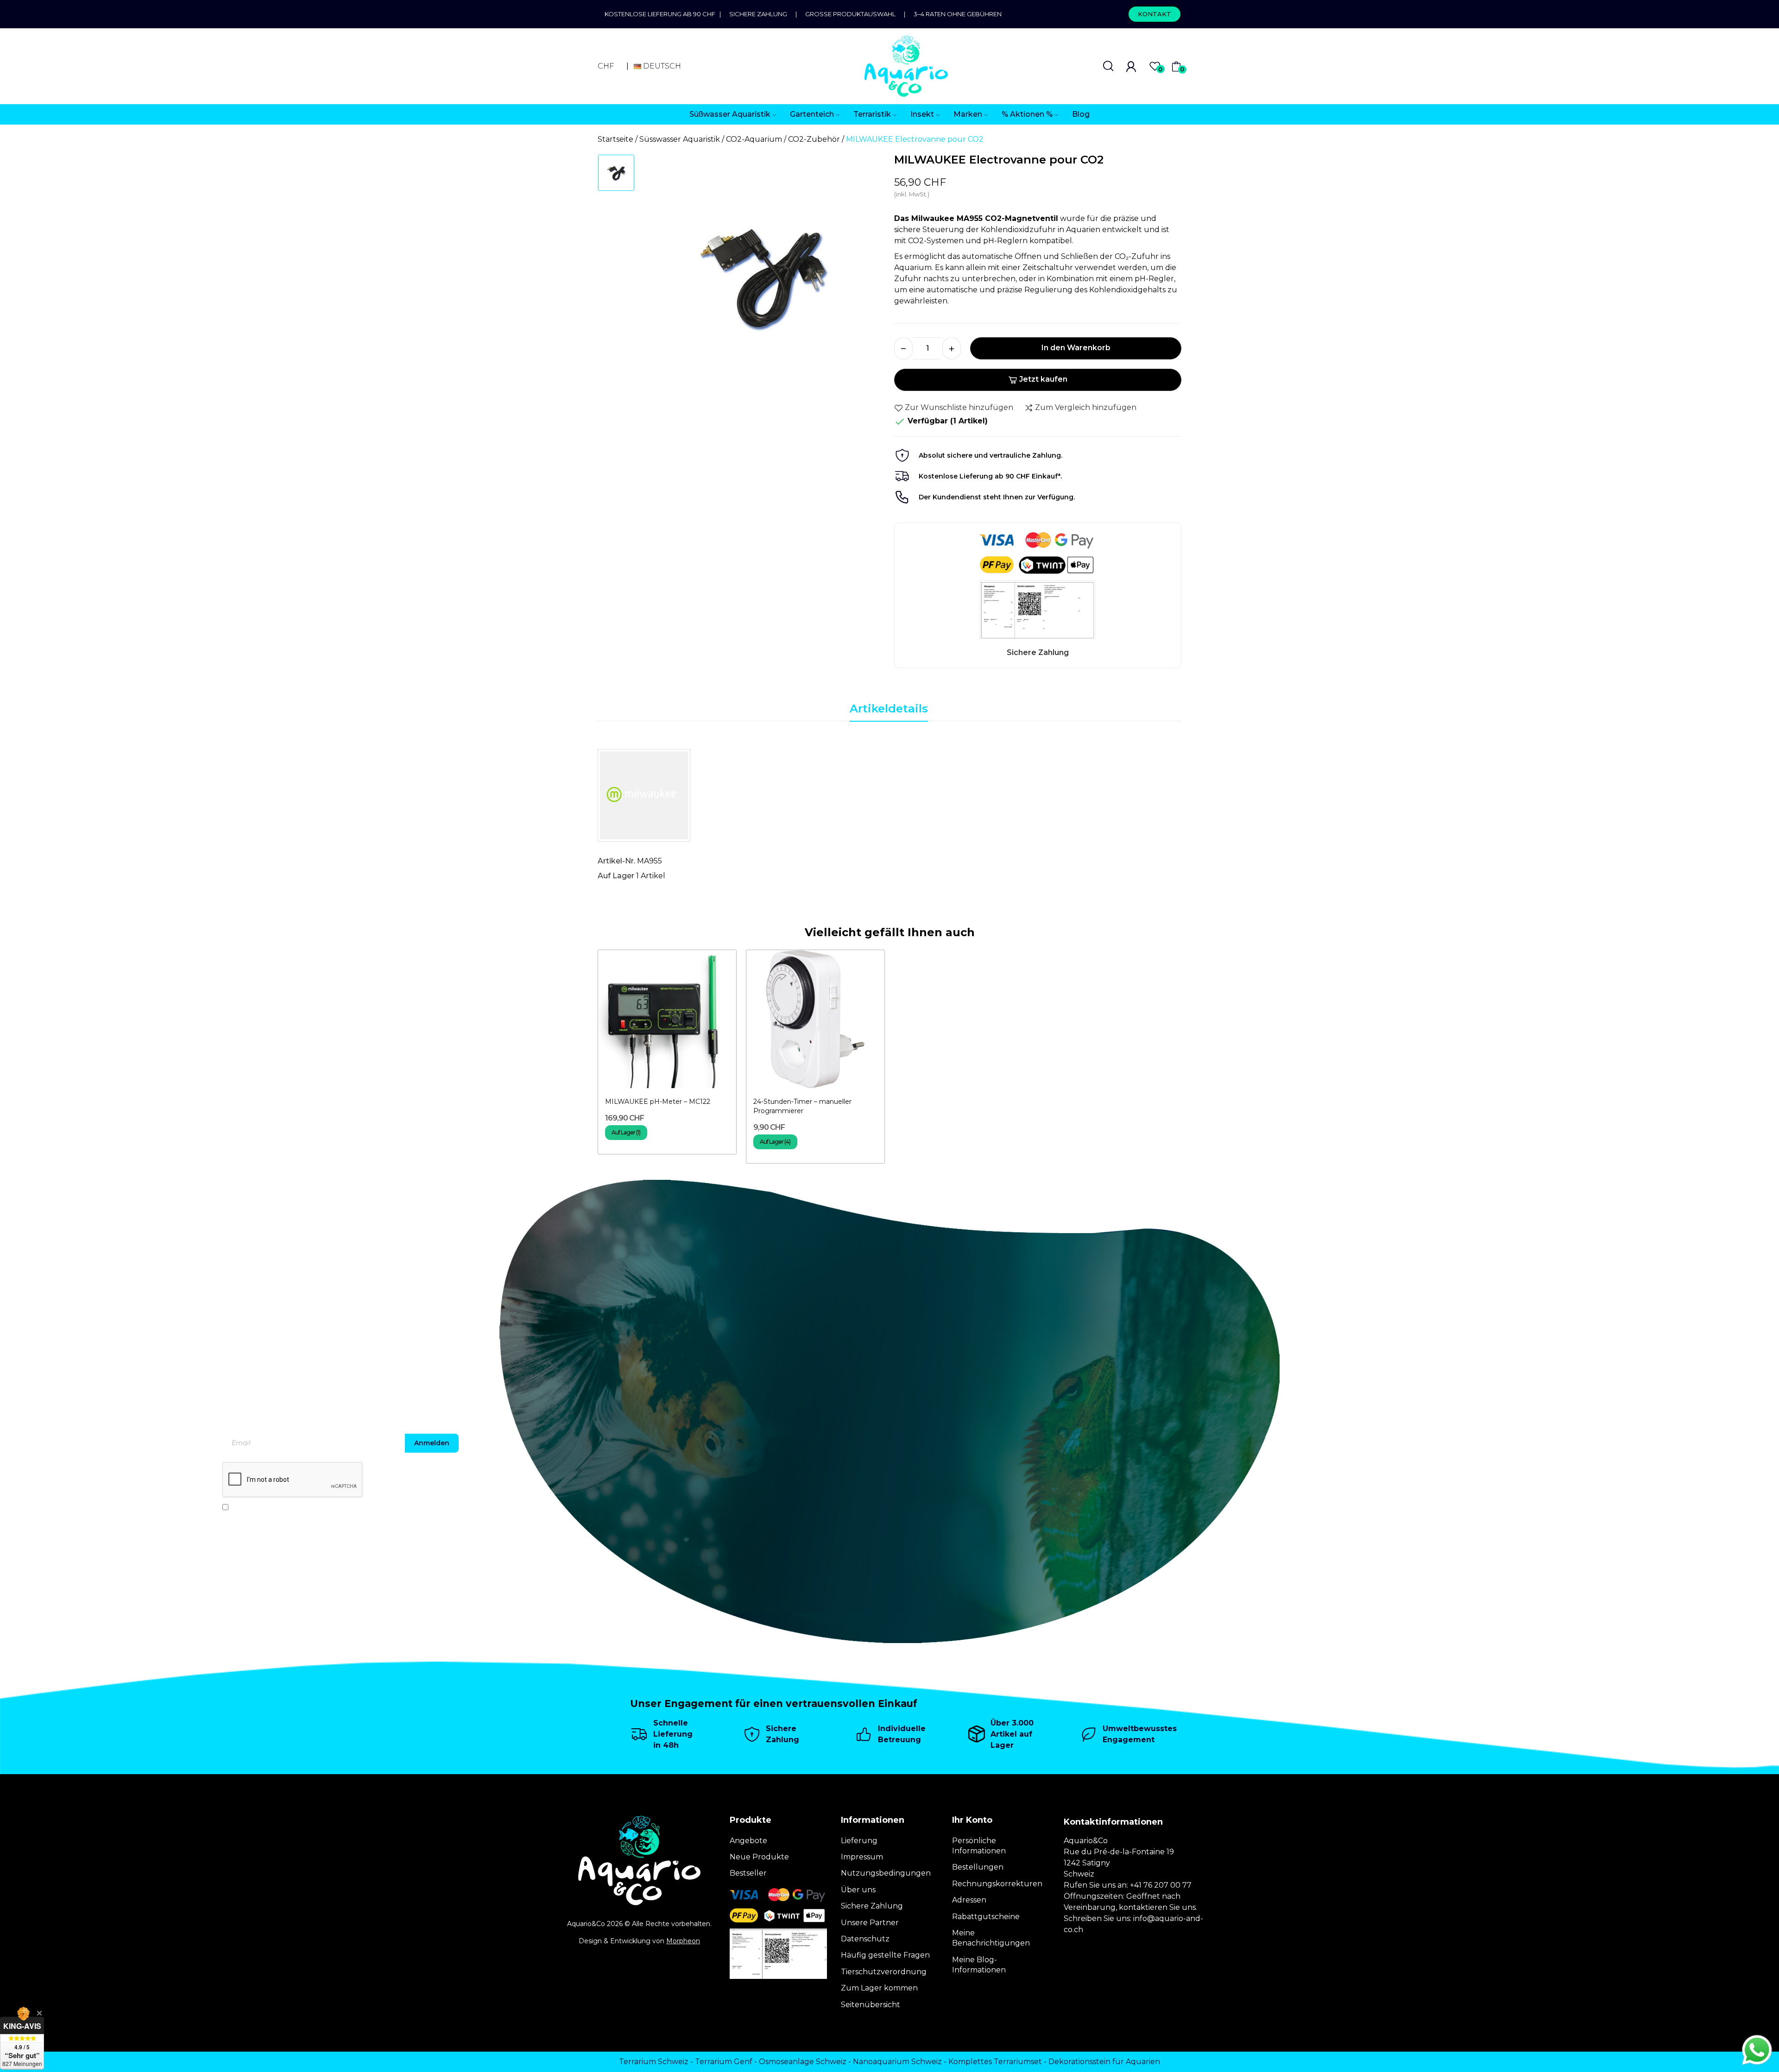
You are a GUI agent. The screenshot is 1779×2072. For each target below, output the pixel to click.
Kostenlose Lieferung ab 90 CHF (662, 14)
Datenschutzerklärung (329, 1507)
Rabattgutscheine (986, 1917)
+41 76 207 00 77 (1161, 1885)
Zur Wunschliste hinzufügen (959, 407)
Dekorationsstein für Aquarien (1104, 2062)
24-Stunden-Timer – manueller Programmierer (802, 1106)
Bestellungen (978, 1867)
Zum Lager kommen (879, 1988)
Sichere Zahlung (758, 14)
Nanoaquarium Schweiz (897, 2062)
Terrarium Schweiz (654, 2062)
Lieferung (859, 1841)
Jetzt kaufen (1043, 379)
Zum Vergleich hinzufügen (1086, 407)
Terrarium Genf (724, 2062)
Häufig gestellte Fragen (885, 1955)
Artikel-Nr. (616, 861)
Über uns (858, 1890)
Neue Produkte (759, 1857)
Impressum (862, 1857)
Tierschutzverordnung (884, 1972)
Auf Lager (616, 876)
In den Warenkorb (1076, 348)
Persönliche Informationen (979, 1846)
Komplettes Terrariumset (995, 2062)
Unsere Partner (870, 1923)
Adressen (969, 1900)
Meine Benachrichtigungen (991, 1938)
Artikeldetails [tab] (889, 709)
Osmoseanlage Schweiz (803, 2062)
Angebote (748, 1841)
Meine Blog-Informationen (979, 1965)
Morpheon (683, 1941)
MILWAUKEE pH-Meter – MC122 (658, 1102)
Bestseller (748, 1873)
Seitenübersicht (871, 2005)
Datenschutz (865, 1939)
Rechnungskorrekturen (997, 1884)
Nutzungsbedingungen (886, 1873)
